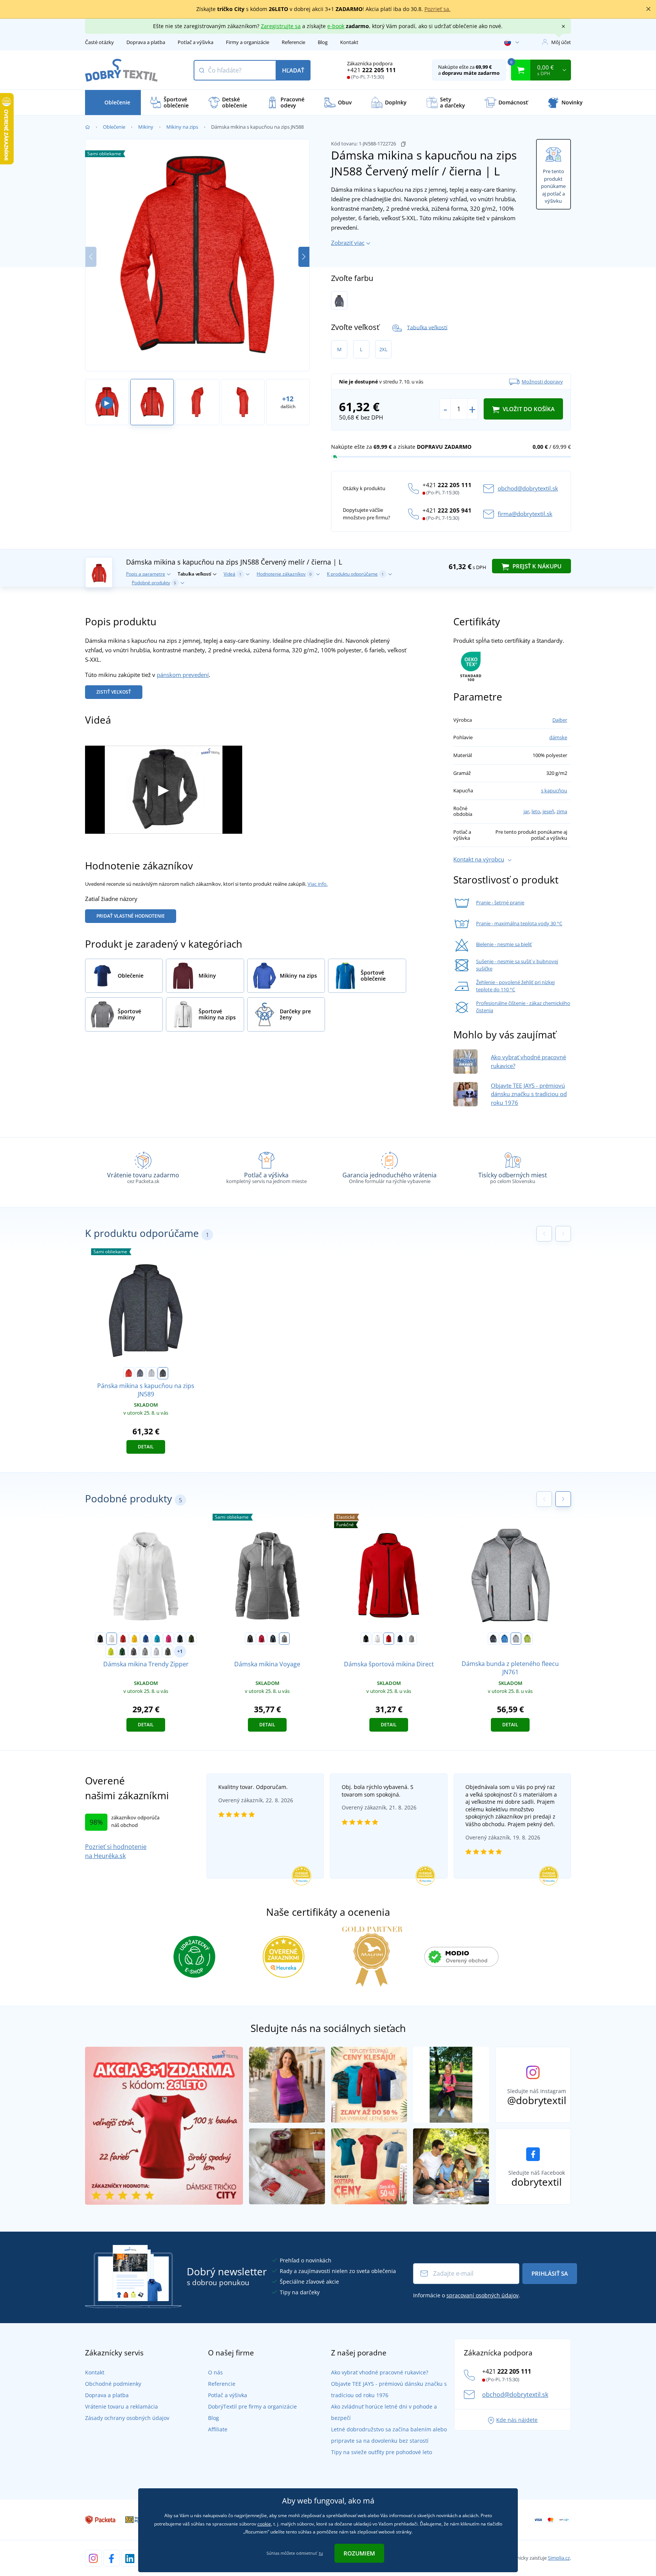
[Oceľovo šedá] (134, 1652)
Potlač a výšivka (196, 42)
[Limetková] (111, 1652)
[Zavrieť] (648, 9)
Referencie (293, 42)
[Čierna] (100, 1639)
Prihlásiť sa (550, 2273)
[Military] (191, 1639)
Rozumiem (359, 2553)
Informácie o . (467, 2295)
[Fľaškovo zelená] (122, 1652)
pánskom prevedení (183, 675)
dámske (558, 737)
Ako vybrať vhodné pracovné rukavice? (380, 2372)
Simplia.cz (559, 2558)
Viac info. (318, 884)
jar (526, 811)
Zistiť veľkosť (114, 692)
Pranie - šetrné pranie (500, 902)
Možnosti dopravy (542, 382)
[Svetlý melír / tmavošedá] (151, 1373)
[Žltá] (134, 1639)
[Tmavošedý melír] (145, 1652)
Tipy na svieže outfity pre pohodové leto (382, 2452)
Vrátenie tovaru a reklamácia (121, 2406)
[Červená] (123, 1639)
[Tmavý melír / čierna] (163, 1373)
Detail (146, 1447)
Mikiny (146, 127)
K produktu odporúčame (355, 574)
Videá (233, 574)
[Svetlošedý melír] (156, 1652)
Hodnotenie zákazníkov (284, 574)
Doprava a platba (146, 42)
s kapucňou (554, 790)
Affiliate (218, 2429)
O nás (215, 2372)
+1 (180, 1651)
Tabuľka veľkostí (427, 327)
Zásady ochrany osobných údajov (127, 2418)
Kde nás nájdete (517, 2420)
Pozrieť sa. (438, 9)
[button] (304, 257)
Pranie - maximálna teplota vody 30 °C (519, 923)
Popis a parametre (146, 574)
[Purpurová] (169, 1639)
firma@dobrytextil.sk (525, 514)
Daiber (560, 720)
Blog (323, 42)
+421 (371, 70)
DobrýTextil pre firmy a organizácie (252, 2406)
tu (321, 2553)
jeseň (548, 811)
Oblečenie (114, 127)
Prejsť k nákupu (536, 566)
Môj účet (561, 42)
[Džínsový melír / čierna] (339, 300)
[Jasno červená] (262, 1639)
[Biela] (112, 1639)
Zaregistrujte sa (281, 26)
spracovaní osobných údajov (483, 2295)
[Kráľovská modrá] (146, 1639)
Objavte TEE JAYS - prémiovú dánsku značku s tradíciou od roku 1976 (529, 1094)
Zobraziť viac (348, 243)
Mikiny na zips (182, 127)
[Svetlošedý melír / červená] (516, 1639)
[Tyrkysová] (157, 1639)
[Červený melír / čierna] (129, 1373)
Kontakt (349, 42)
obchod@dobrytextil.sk (528, 488)
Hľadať (293, 70)
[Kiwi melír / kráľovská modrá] (527, 1639)
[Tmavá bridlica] (168, 1652)
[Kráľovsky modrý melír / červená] (505, 1639)
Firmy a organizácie (248, 42)
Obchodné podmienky (113, 2384)
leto (536, 811)
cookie (264, 2524)
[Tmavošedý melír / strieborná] (493, 1639)
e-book (336, 26)
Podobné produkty (154, 583)
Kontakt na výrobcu (479, 859)
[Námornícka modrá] (180, 1639)
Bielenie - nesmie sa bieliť (504, 944)
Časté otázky (99, 42)
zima (562, 811)
